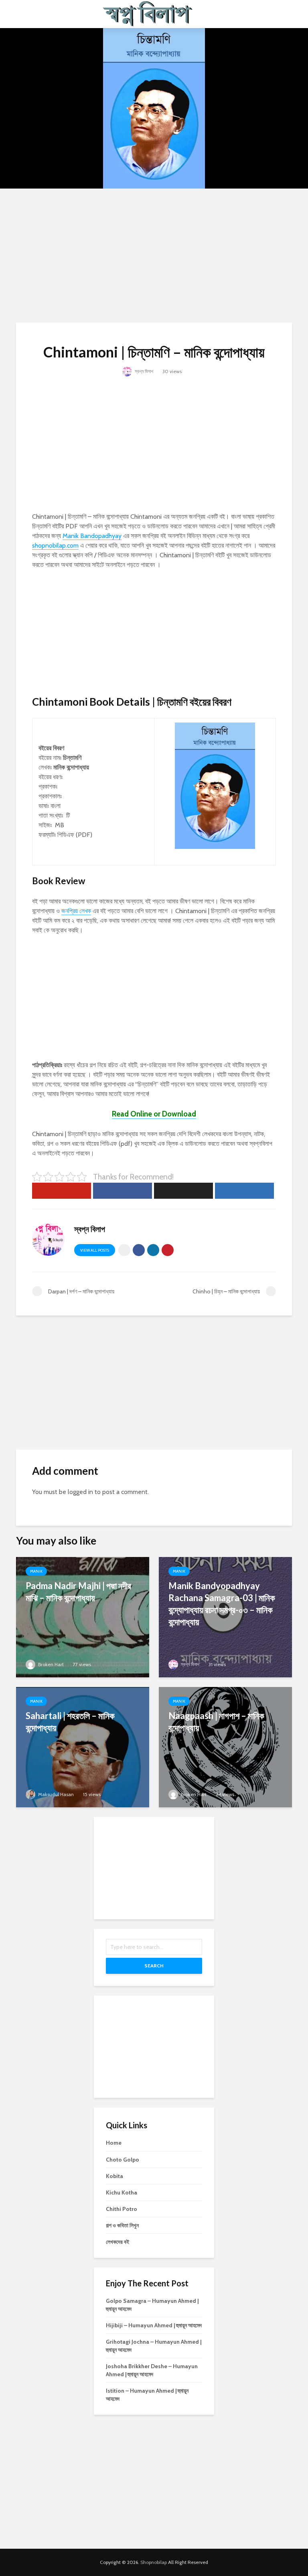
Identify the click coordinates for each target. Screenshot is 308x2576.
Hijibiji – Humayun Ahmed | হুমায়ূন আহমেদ (154, 2325)
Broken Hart (50, 1664)
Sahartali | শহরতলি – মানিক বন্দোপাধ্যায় (70, 1722)
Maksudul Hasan (55, 1794)
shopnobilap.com (55, 545)
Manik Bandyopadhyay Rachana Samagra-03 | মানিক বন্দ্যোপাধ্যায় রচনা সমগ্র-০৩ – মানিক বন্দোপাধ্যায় (222, 1604)
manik (36, 1571)
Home (114, 2143)
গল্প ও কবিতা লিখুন (122, 2225)
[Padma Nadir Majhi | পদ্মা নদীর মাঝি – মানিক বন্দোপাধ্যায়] (83, 1617)
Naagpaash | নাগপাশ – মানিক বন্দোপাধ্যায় (216, 1722)
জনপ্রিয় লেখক (76, 911)
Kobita (114, 2176)
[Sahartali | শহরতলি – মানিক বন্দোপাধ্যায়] (83, 1747)
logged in (80, 1492)
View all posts (95, 1250)
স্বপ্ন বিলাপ (143, 371)
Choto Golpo (123, 2160)
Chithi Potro (122, 2209)
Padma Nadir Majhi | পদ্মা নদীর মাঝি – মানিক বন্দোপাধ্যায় (78, 1592)
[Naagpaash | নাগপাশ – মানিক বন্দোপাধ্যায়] (225, 1747)
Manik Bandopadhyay (92, 536)
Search (154, 1966)
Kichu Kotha (122, 2192)
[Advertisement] (154, 254)
